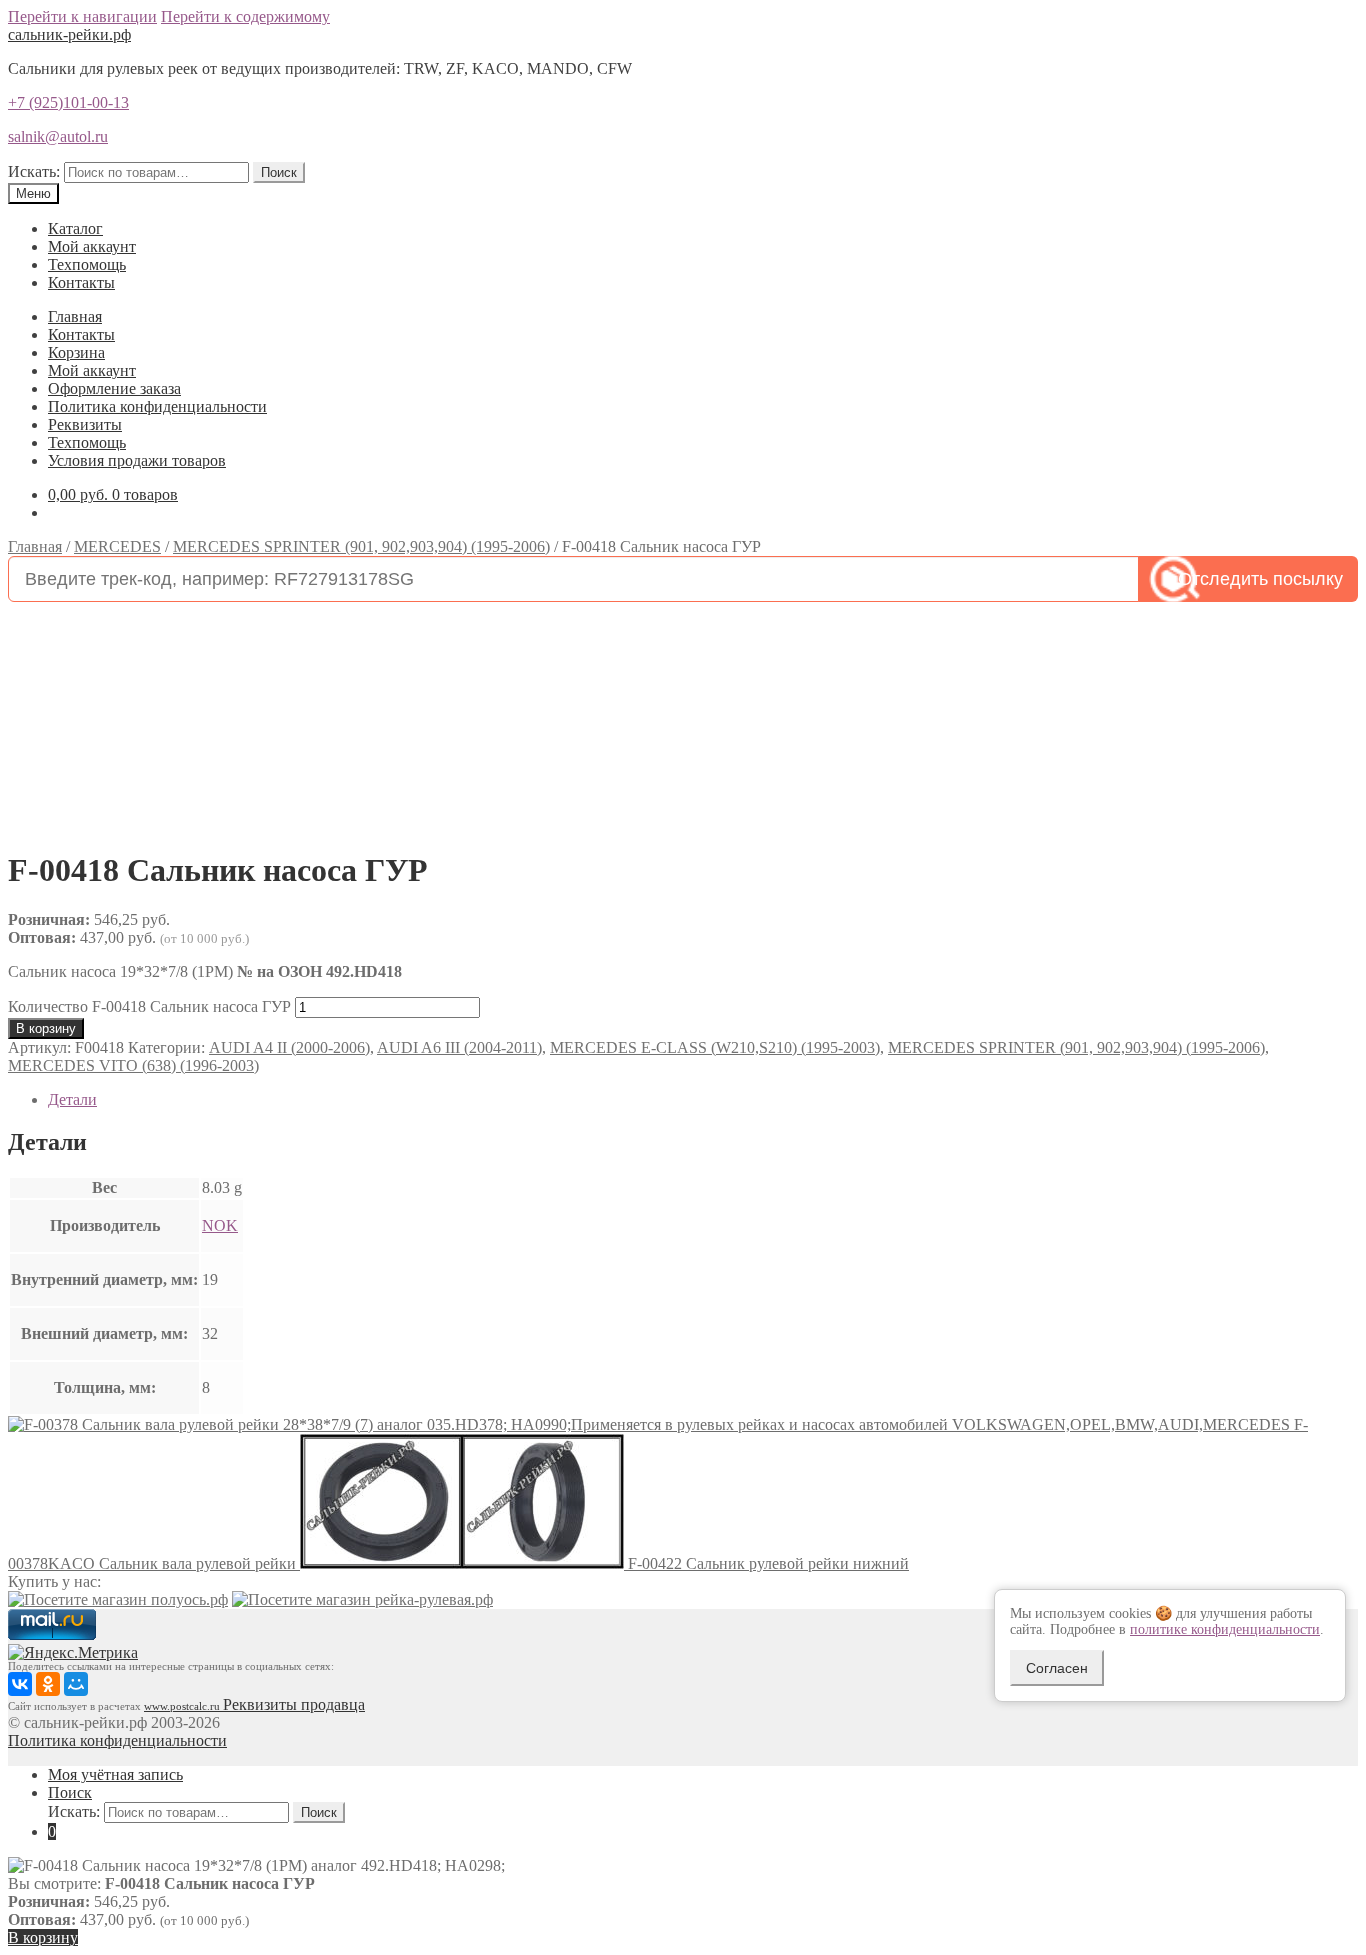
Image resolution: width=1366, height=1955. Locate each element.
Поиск (279, 172)
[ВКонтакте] (20, 1684)
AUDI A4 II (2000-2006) (289, 1047)
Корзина (76, 352)
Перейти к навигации (82, 16)
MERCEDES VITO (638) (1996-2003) (133, 1065)
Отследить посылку (1260, 579)
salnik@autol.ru (58, 136)
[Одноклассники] (48, 1684)
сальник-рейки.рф (69, 34)
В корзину (46, 1028)
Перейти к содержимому (245, 16)
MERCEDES (117, 546)
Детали (72, 1099)
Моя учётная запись (115, 1774)
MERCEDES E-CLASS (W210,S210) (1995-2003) (715, 1047)
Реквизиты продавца (294, 1704)
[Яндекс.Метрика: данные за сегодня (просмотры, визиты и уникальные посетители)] (73, 1653)
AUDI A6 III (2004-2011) (459, 1047)
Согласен (1057, 1668)
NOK (220, 1225)
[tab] (703, 1100)
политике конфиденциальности (1225, 1629)
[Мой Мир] (76, 1684)
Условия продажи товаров (137, 460)
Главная (75, 316)
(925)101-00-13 (68, 102)
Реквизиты (85, 424)
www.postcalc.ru (183, 1706)
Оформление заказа (114, 388)
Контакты (81, 282)
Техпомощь (87, 264)
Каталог (75, 228)
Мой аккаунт (92, 246)
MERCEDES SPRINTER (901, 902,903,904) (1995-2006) (361, 546)
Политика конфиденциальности (157, 406)
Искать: (34, 171)
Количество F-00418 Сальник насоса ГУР (149, 1006)
